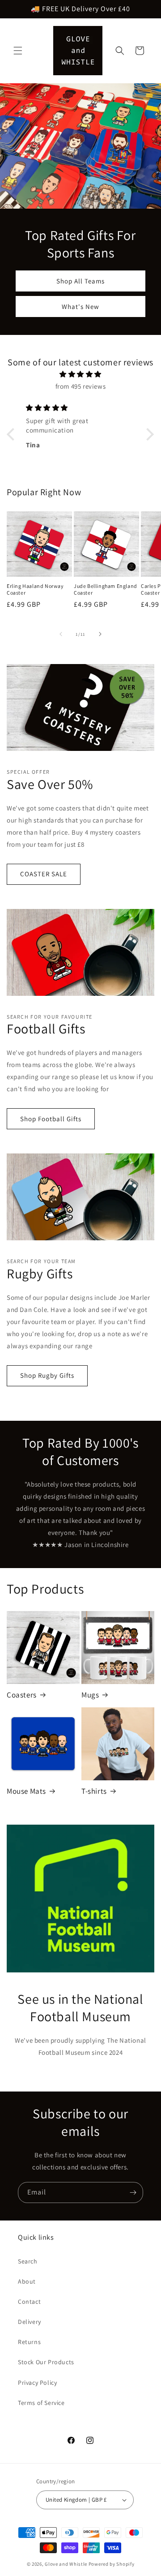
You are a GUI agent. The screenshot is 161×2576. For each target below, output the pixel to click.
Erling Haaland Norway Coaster (35, 589)
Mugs (90, 1695)
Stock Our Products (46, 2362)
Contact (29, 2302)
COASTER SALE (44, 874)
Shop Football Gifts (51, 1119)
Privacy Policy (37, 2383)
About (27, 2281)
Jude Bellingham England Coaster (106, 589)
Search (28, 2261)
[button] (18, 51)
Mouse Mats (26, 1791)
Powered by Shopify (112, 2564)
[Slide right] (100, 634)
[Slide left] (61, 634)
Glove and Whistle (66, 2564)
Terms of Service (41, 2403)
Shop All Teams (80, 281)
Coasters (22, 1695)
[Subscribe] (133, 2192)
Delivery (30, 2322)
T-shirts (94, 1791)
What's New (80, 306)
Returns (29, 2342)
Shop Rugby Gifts (47, 1375)
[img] (81, 374)
